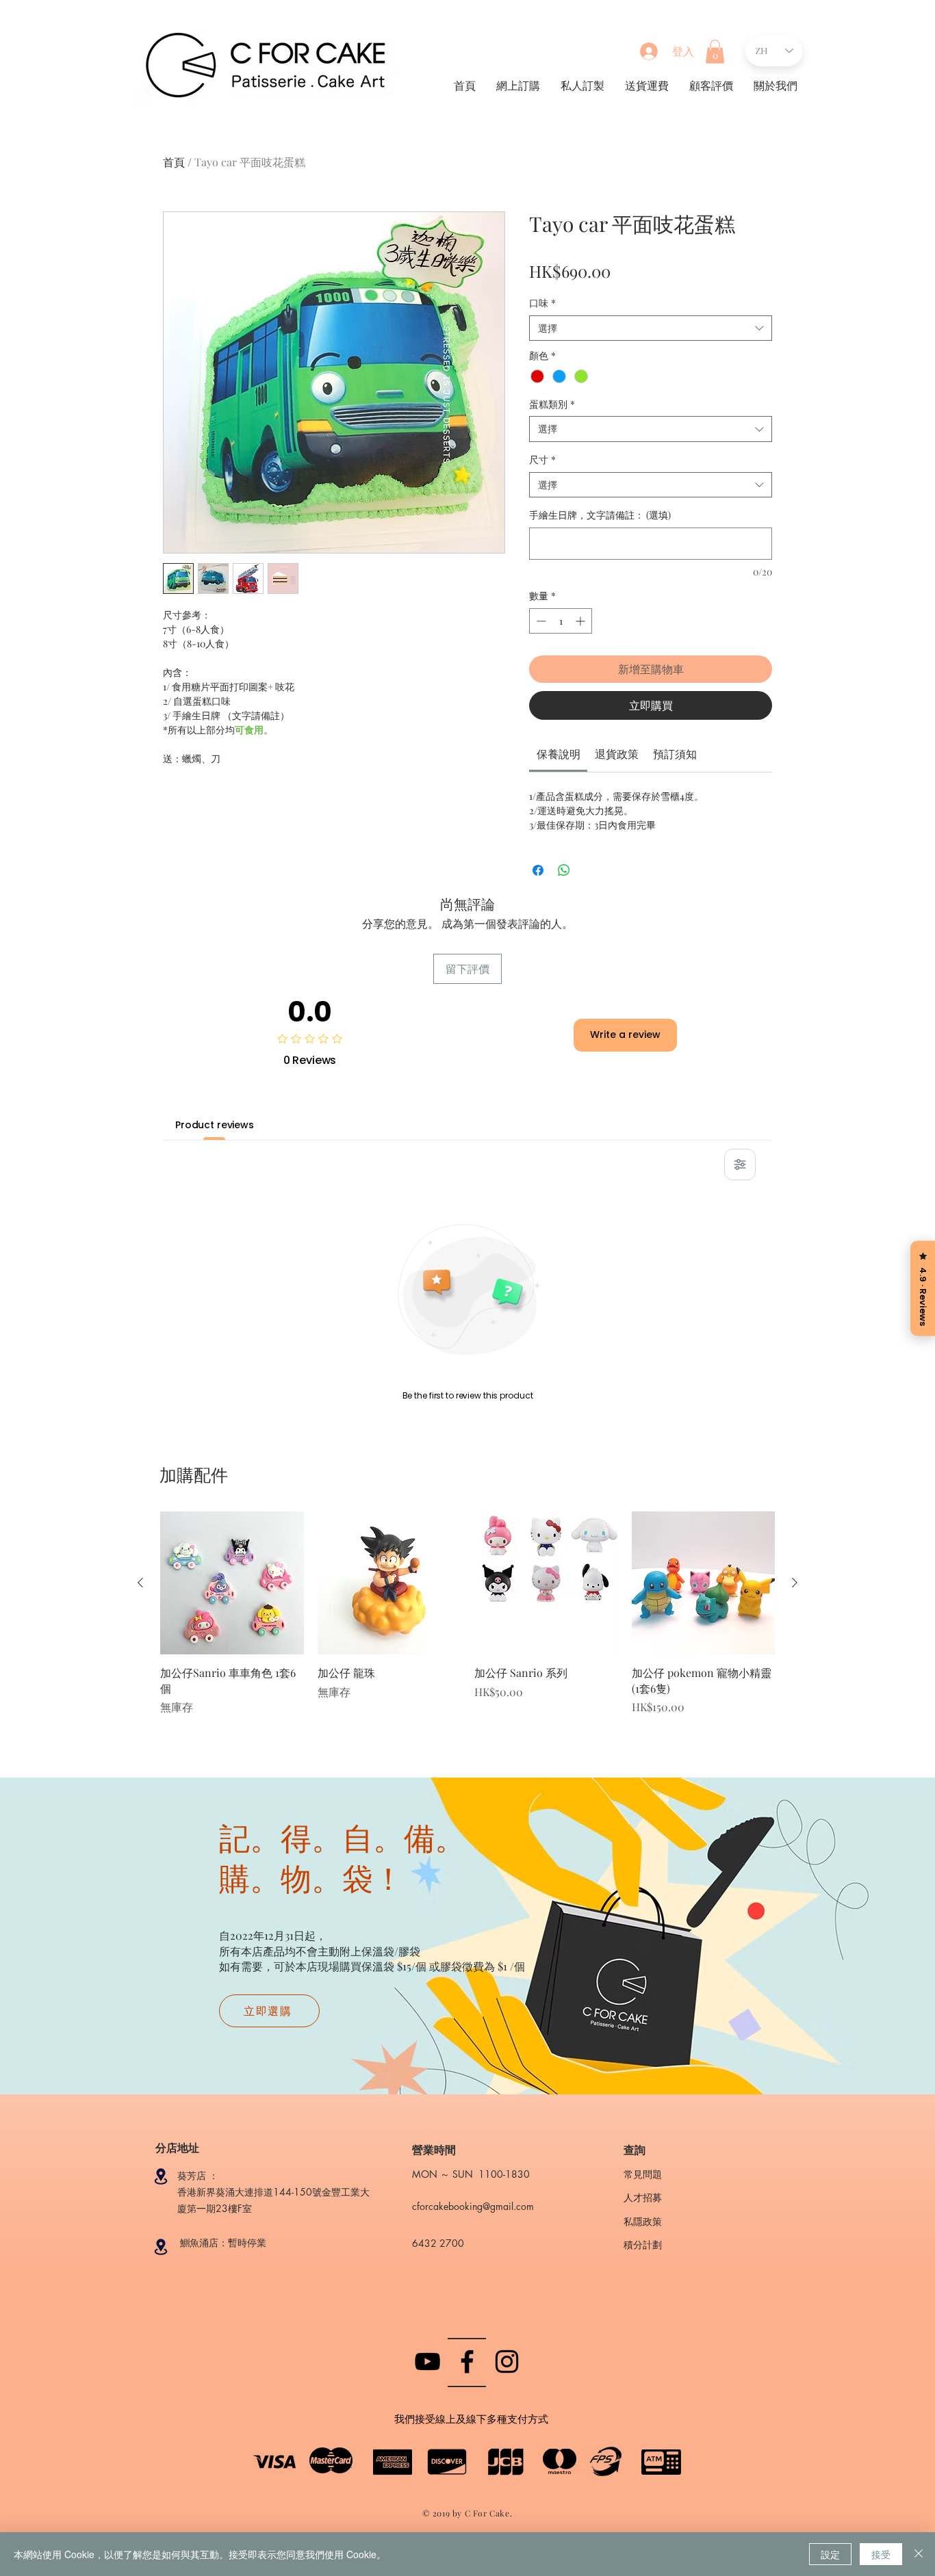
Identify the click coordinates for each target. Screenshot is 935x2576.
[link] (559, 754)
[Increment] (581, 621)
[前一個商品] (140, 1583)
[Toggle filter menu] (740, 1165)
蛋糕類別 (552, 404)
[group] (467, 1621)
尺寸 (542, 459)
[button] (715, 52)
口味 (542, 303)
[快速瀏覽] (232, 1583)
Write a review (625, 1035)
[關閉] (919, 2554)
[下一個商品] (795, 1583)
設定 (830, 2554)
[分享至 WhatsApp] (564, 870)
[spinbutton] (561, 621)
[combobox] (651, 328)
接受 (881, 2554)
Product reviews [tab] (215, 1125)
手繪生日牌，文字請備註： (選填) (600, 515)
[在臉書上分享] (538, 870)
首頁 (174, 162)
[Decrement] (540, 621)
